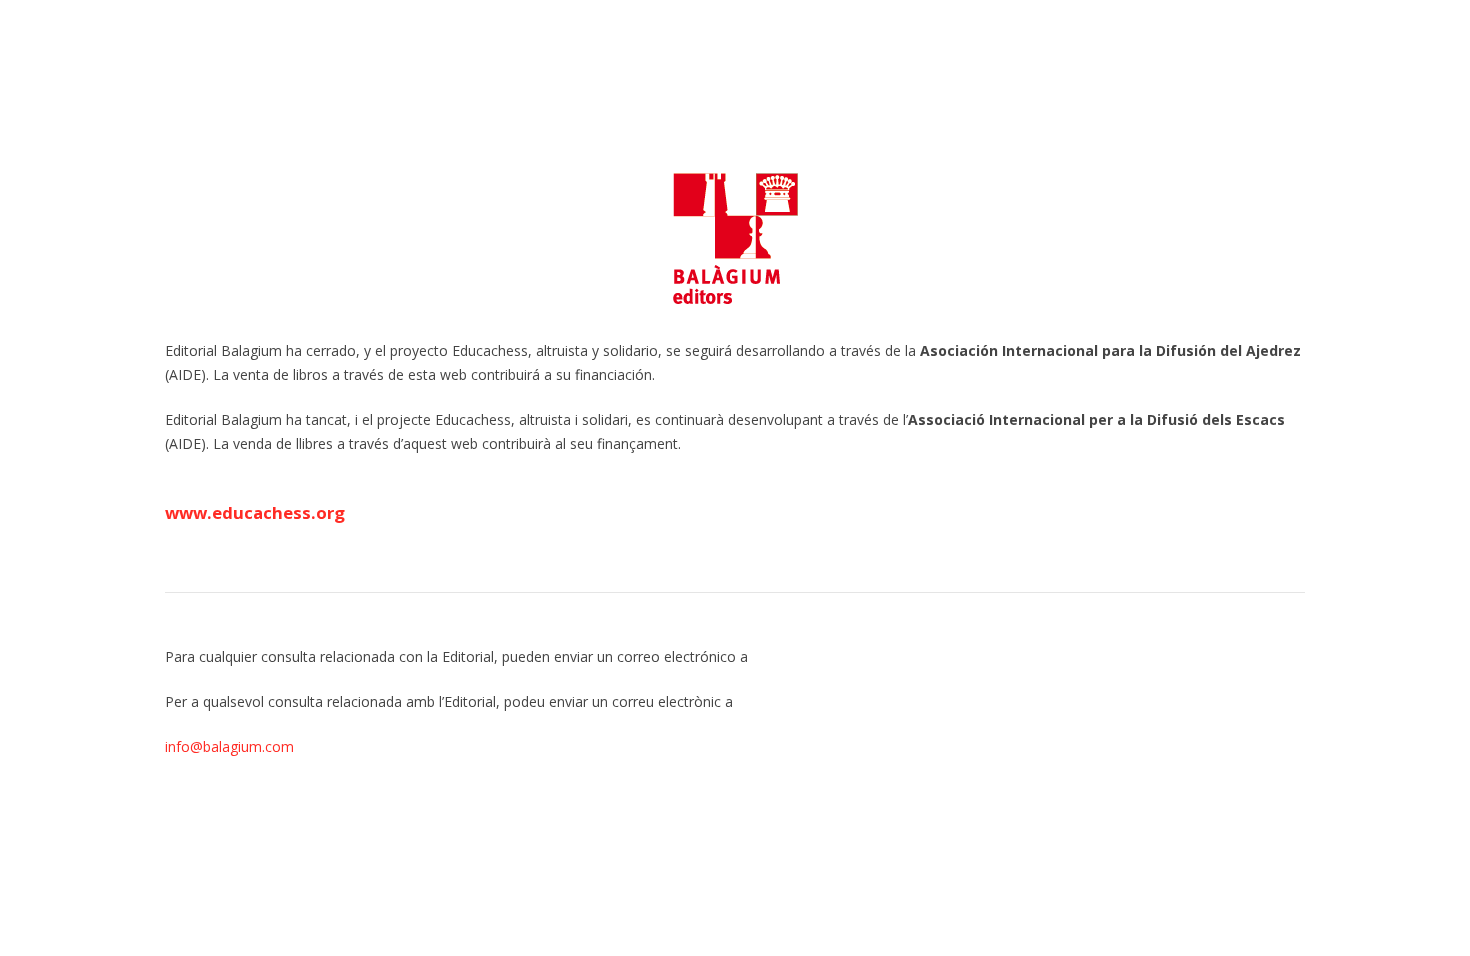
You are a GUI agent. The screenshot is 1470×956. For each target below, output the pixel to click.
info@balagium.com (229, 746)
